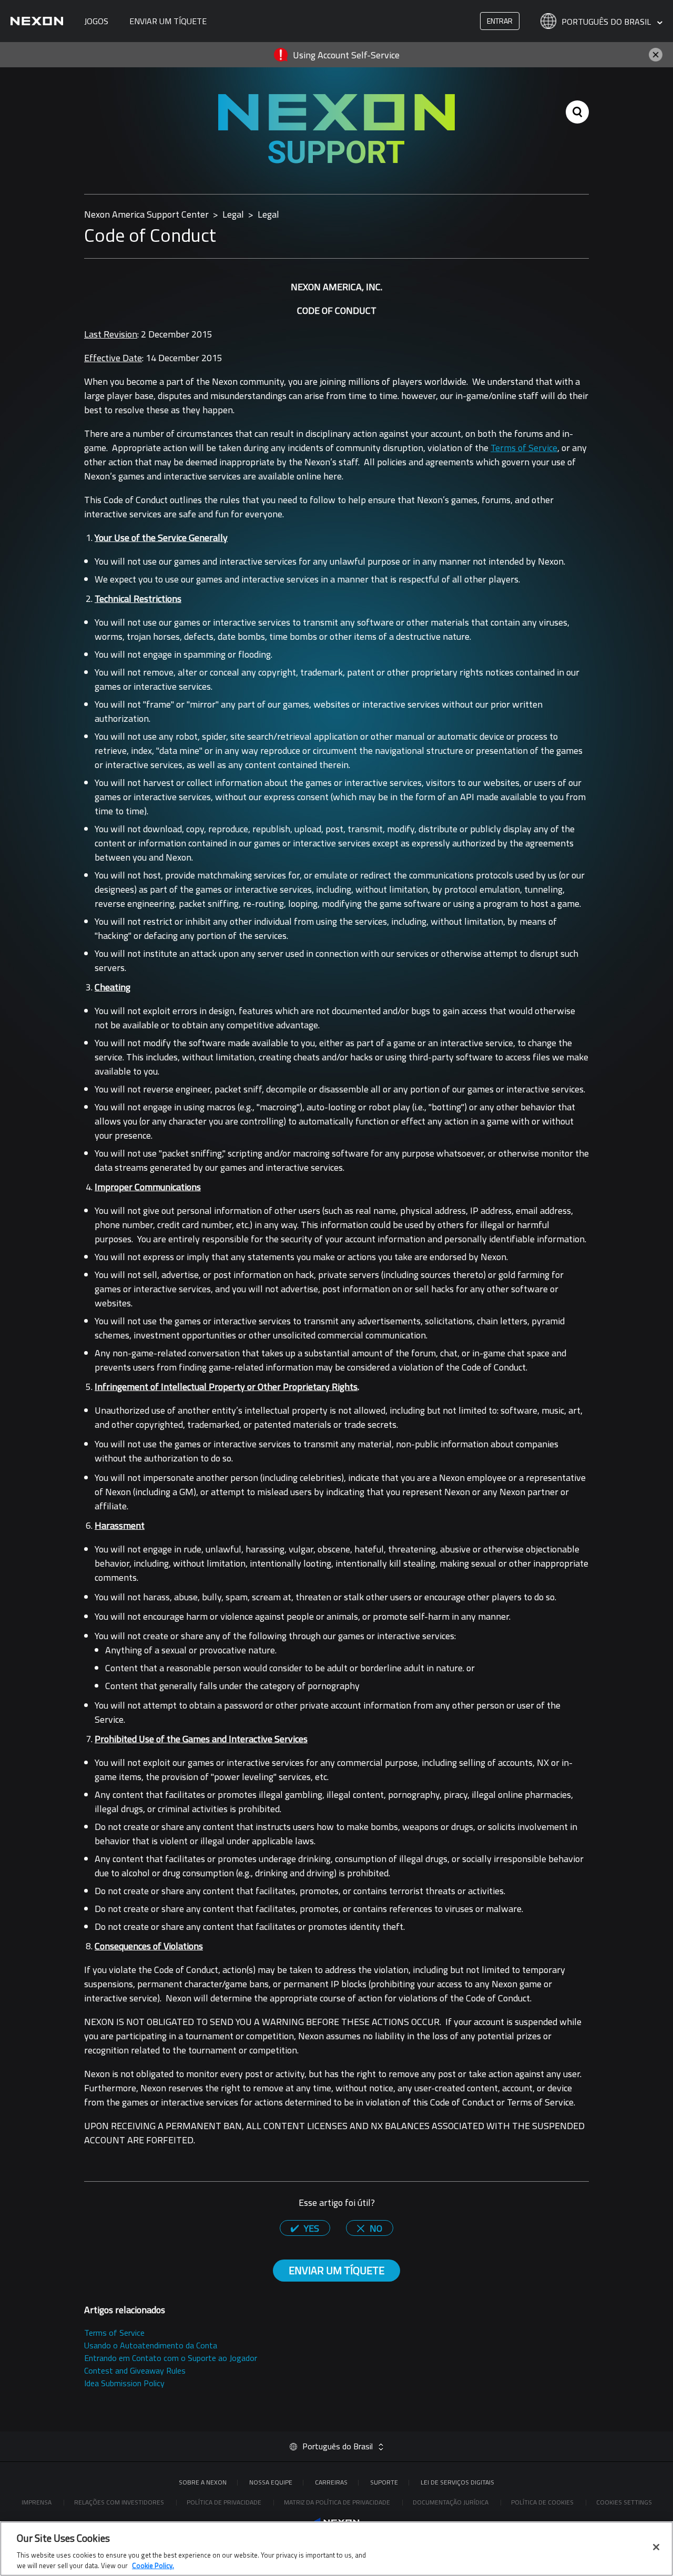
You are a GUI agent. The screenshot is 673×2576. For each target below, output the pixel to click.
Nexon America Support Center (146, 214)
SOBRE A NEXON (203, 2482)
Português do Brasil (607, 22)
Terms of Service (524, 448)
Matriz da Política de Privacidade (338, 2502)
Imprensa (37, 2502)
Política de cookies (543, 2502)
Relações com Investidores (120, 2502)
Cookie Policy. (153, 2565)
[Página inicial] (37, 21)
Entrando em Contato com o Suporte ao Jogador (171, 2358)
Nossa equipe (271, 2482)
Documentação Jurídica (451, 2502)
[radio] (305, 2228)
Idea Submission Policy (124, 2383)
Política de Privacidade (225, 2502)
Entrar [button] (500, 21)
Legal (233, 214)
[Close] (656, 2547)
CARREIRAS (331, 2482)
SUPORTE (384, 2482)
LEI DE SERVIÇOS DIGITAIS (457, 2482)
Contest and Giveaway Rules (135, 2370)
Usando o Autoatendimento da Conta (151, 2345)
